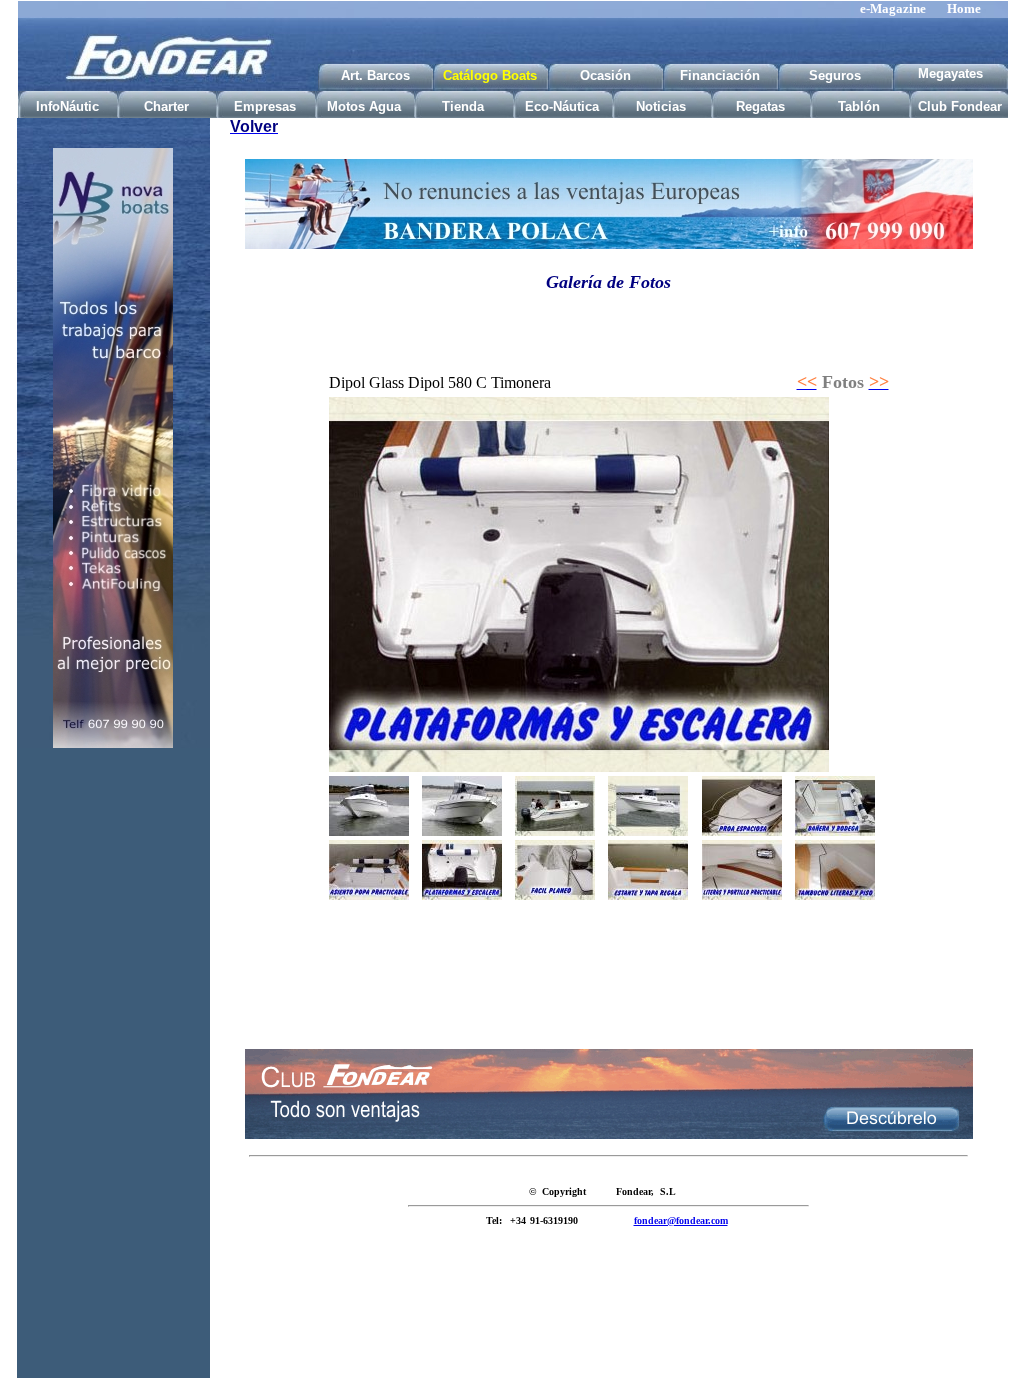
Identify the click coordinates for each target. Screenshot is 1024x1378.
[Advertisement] (113, 1078)
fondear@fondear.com (681, 1220)
